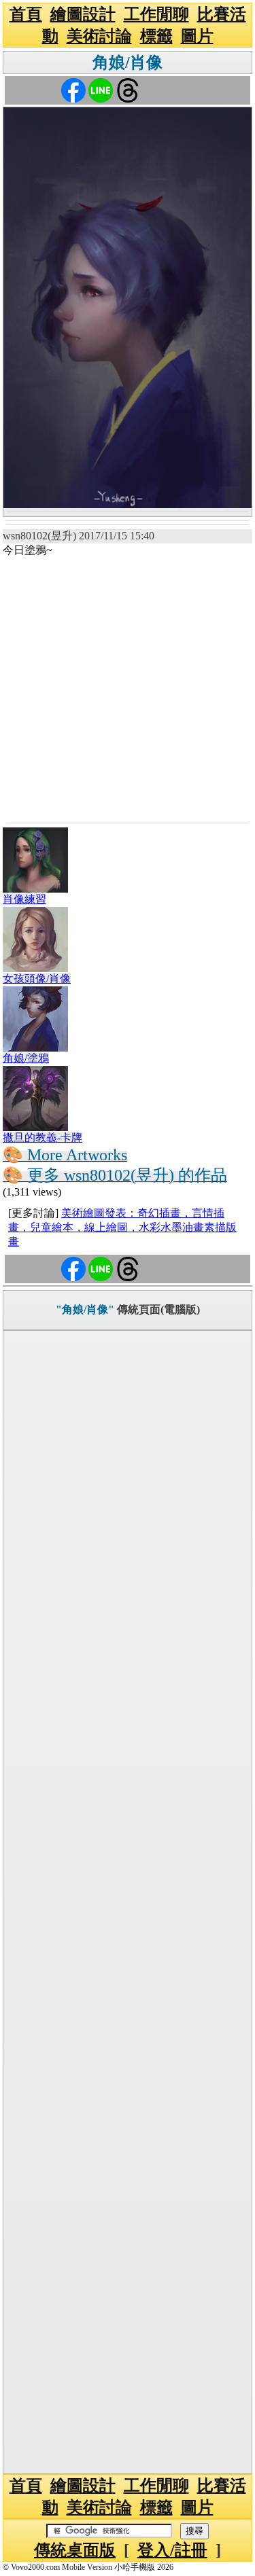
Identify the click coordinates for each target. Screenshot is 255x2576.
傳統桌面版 (75, 2550)
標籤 (156, 36)
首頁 (26, 14)
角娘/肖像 (128, 62)
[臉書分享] (73, 89)
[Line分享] (101, 89)
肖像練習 (24, 899)
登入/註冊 (172, 2550)
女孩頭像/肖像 (37, 979)
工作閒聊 (156, 14)
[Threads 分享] (128, 89)
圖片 (197, 36)
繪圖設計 (83, 14)
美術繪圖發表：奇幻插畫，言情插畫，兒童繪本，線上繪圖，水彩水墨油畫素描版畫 (122, 1227)
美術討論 (99, 36)
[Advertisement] (128, 688)
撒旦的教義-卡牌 (42, 1138)
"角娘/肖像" (85, 1309)
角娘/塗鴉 (26, 1058)
